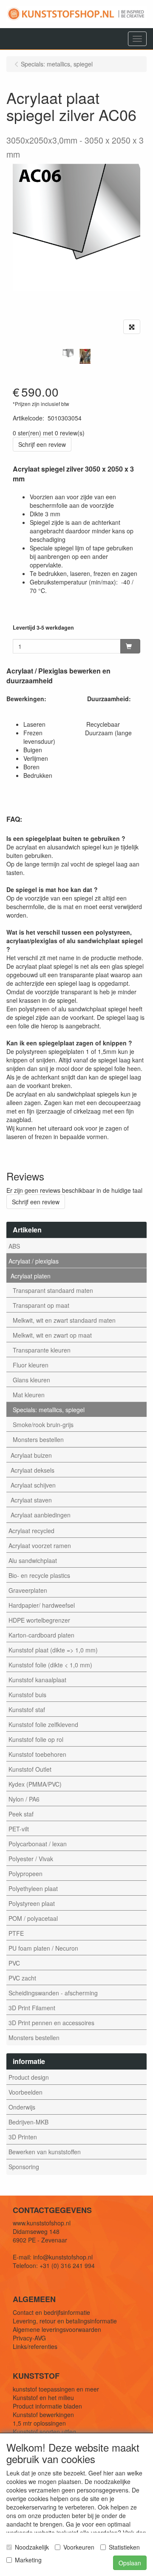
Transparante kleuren (42, 1350)
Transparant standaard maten (53, 1290)
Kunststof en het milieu (43, 2398)
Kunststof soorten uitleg (44, 2432)
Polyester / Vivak (31, 1859)
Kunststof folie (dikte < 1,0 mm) (50, 1665)
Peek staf (21, 1814)
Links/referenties (35, 2346)
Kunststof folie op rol (36, 1739)
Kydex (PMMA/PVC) (35, 1784)
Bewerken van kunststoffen (45, 2152)
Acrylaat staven (31, 1500)
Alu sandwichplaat (33, 1560)
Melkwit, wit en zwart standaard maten (64, 1320)
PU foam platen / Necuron (43, 1948)
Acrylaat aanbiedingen (41, 1515)
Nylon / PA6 (24, 1799)
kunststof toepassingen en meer (56, 2389)
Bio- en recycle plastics (39, 1575)
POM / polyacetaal (33, 1918)
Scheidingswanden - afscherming (53, 1993)
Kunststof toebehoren (37, 1754)
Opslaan (130, 2563)
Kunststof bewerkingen (43, 2415)
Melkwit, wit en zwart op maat (52, 1335)
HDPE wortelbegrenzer (39, 1620)
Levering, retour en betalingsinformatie (65, 2321)
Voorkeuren (79, 2547)
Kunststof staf (27, 1710)
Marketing (28, 2560)
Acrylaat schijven (33, 1485)
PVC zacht (22, 1978)
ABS (14, 1246)
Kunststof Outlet (30, 1769)
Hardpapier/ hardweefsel (42, 1605)
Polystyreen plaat (32, 1903)
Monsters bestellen (38, 1439)
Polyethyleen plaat (33, 1888)
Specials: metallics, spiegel (49, 1410)
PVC (14, 1963)
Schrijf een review (42, 444)
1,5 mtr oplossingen (39, 2423)
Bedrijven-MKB (28, 2122)
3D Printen (23, 2137)
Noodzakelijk (32, 2547)
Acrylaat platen (31, 1276)
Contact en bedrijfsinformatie (51, 2312)
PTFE (16, 1933)
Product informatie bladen (47, 2406)
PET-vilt (19, 1829)
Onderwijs (22, 2107)
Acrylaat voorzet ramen (40, 1546)
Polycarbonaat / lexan (38, 1844)
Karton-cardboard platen (41, 1635)
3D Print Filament (32, 2008)
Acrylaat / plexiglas (34, 1261)
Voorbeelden (25, 2092)
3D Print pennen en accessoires (51, 2023)
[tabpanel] (68, 354)
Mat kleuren (29, 1395)
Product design (29, 2077)
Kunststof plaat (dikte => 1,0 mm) (53, 1650)
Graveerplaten (28, 1590)
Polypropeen (25, 1874)
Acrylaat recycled (31, 1531)
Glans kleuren (31, 1380)
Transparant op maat (41, 1305)
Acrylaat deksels (33, 1470)
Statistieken (124, 2547)
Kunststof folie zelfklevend (43, 1724)
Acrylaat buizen (31, 1455)
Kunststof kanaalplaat (37, 1680)
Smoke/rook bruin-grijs (43, 1425)
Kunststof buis (27, 1695)
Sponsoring (24, 2167)
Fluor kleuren (31, 1365)
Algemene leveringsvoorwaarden (57, 2329)
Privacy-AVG (29, 2338)
